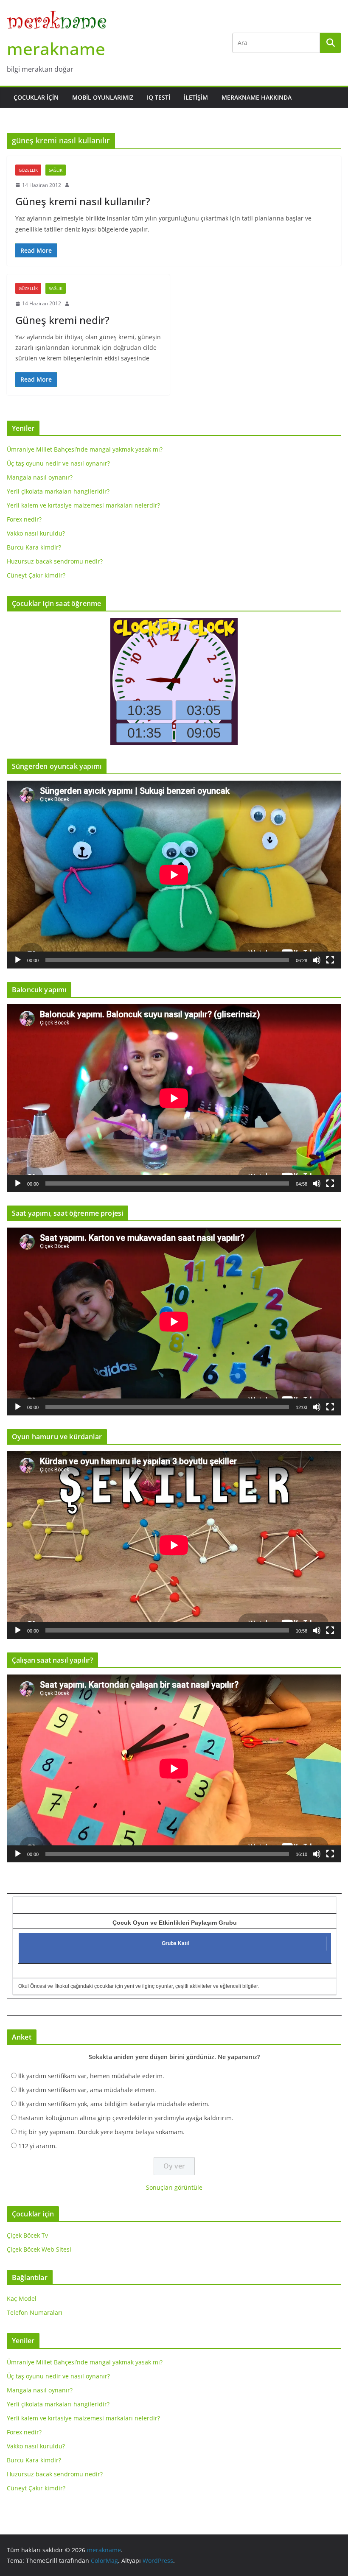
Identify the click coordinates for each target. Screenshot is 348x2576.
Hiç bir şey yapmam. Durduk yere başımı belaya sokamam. (101, 2132)
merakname (56, 49)
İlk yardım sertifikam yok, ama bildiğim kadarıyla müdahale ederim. (114, 2104)
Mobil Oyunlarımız (103, 97)
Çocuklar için (36, 97)
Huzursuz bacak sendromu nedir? (55, 561)
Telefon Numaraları (35, 2312)
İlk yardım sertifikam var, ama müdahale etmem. (87, 2090)
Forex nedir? (24, 519)
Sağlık (56, 170)
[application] (174, 875)
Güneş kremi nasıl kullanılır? (83, 201)
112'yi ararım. (38, 2146)
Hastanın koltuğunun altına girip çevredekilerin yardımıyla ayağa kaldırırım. (126, 2118)
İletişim (196, 97)
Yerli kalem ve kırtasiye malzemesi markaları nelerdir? (83, 505)
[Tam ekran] (330, 960)
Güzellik (28, 170)
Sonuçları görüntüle (174, 2187)
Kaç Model (22, 2298)
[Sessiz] (317, 960)
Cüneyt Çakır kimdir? (36, 575)
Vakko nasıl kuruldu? (36, 533)
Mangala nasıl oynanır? (40, 477)
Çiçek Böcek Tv (27, 2235)
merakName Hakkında (257, 97)
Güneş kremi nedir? (62, 320)
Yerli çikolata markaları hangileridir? (58, 491)
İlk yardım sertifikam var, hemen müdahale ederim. (91, 2076)
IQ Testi (159, 97)
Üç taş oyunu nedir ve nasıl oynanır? (58, 463)
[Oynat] (18, 960)
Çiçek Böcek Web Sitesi (39, 2249)
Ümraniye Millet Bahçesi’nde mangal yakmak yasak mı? (85, 449)
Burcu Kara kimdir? (34, 547)
